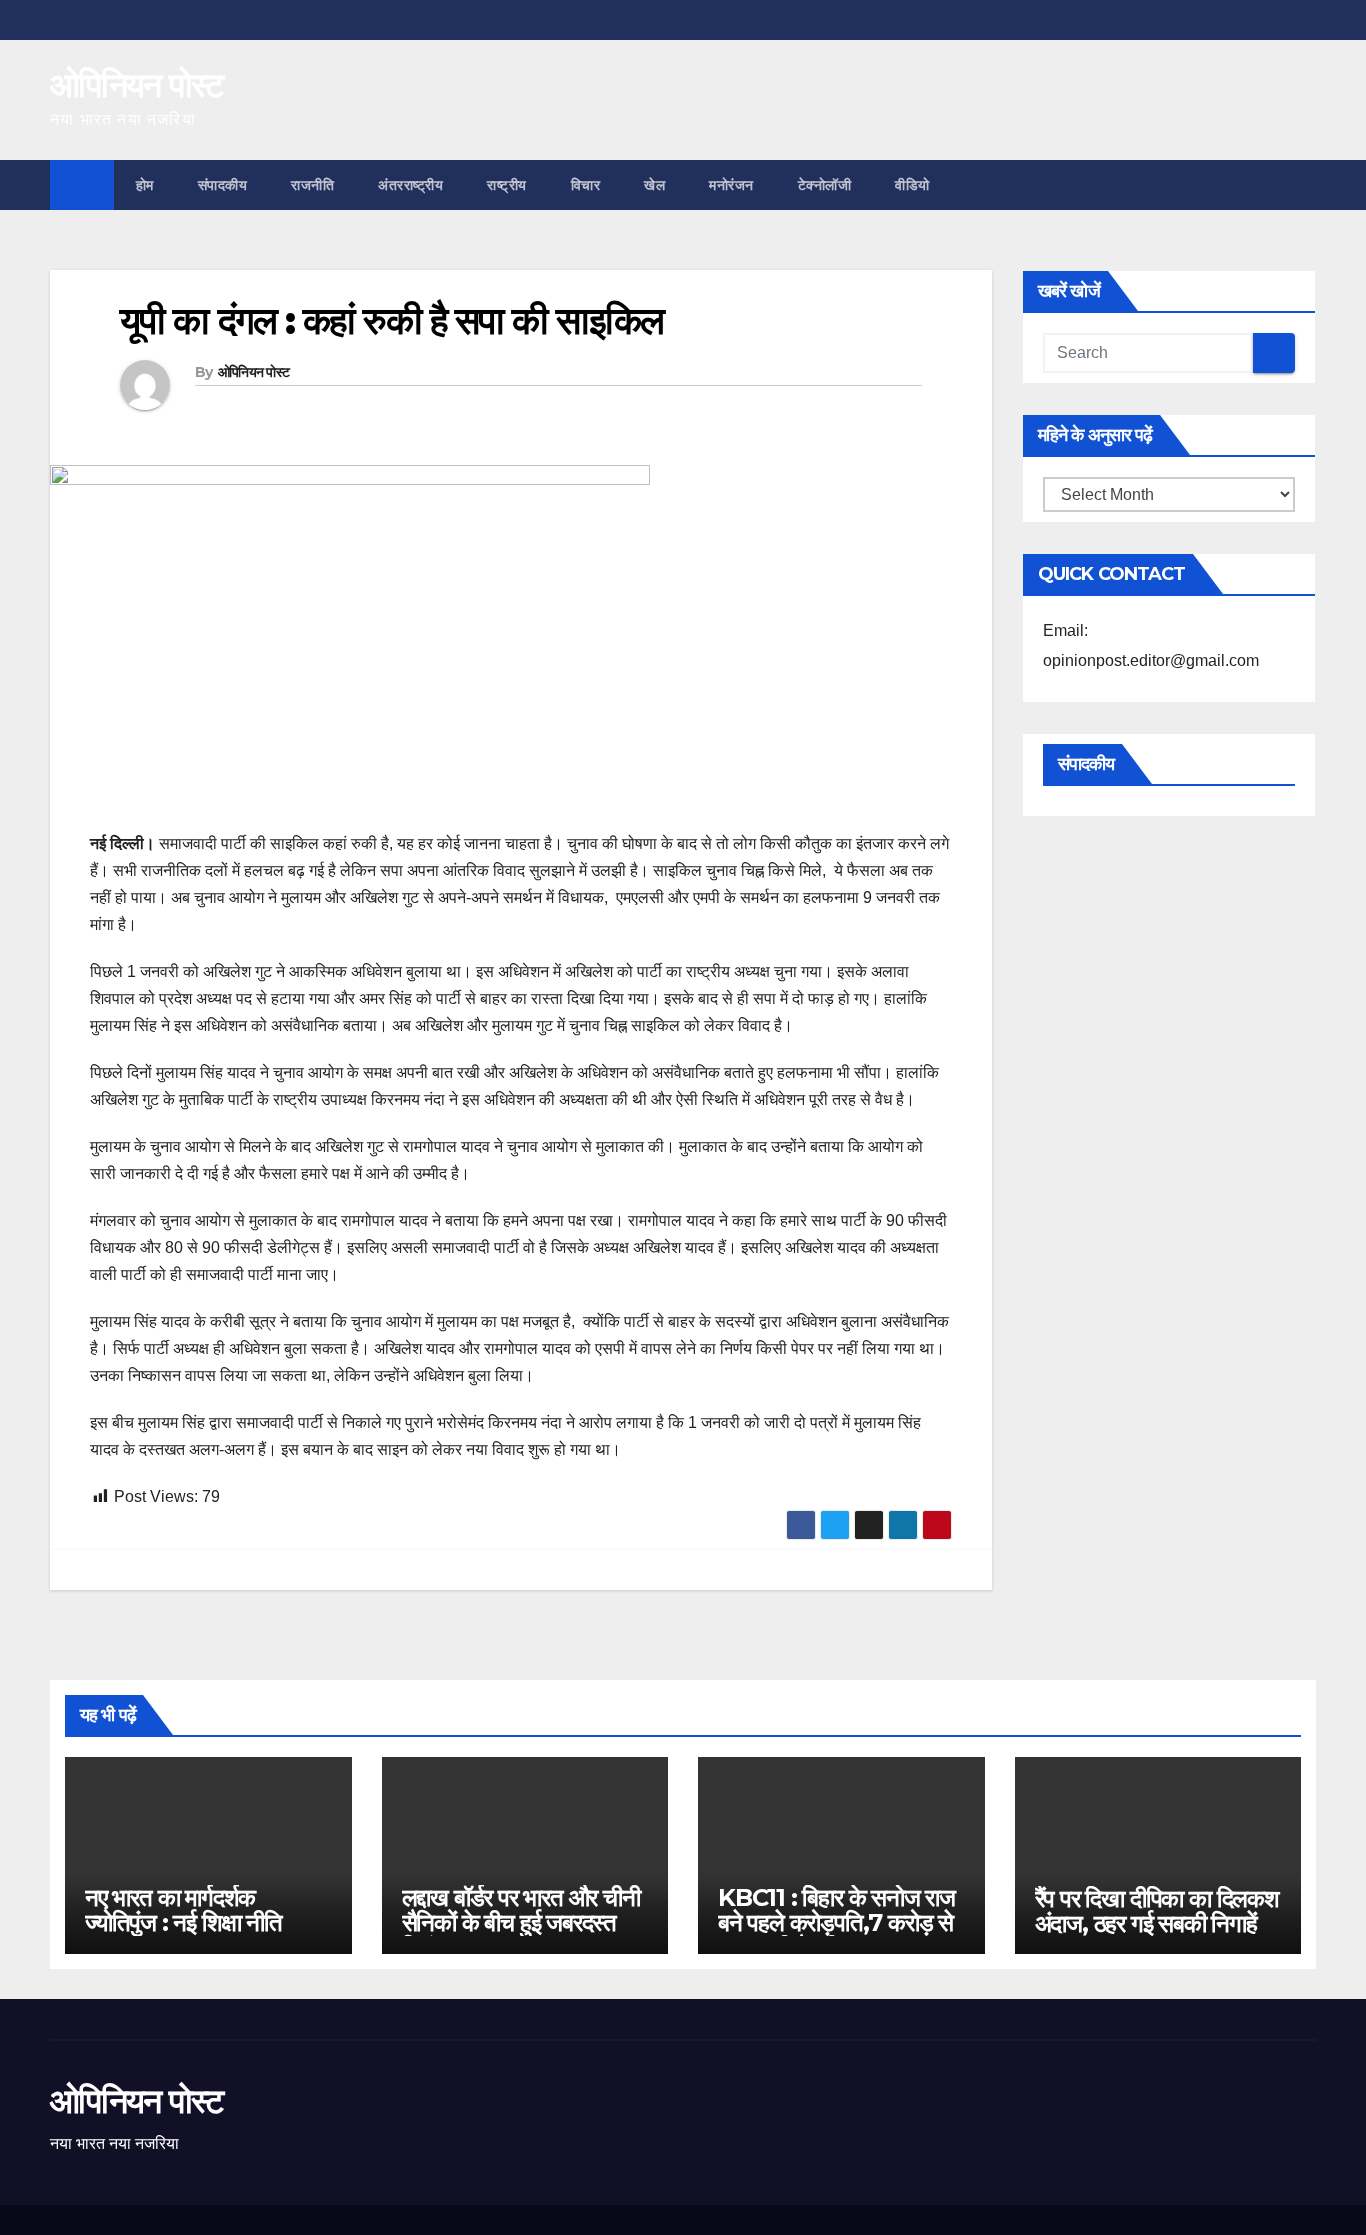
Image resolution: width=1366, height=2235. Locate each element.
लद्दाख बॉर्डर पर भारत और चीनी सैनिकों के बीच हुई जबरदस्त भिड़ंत (521, 1922)
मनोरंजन (731, 185)
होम (145, 185)
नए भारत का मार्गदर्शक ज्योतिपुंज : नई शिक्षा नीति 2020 (183, 1922)
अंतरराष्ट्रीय (410, 185)
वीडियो (912, 185)
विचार (586, 185)
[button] (1302, 184)
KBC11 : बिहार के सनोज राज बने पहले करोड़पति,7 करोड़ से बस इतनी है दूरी (836, 1922)
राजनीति (312, 185)
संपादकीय (223, 185)
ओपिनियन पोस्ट (136, 85)
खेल (654, 185)
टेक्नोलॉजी (825, 185)
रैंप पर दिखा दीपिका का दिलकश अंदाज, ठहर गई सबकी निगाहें (1157, 1911)
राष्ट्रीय (507, 185)
